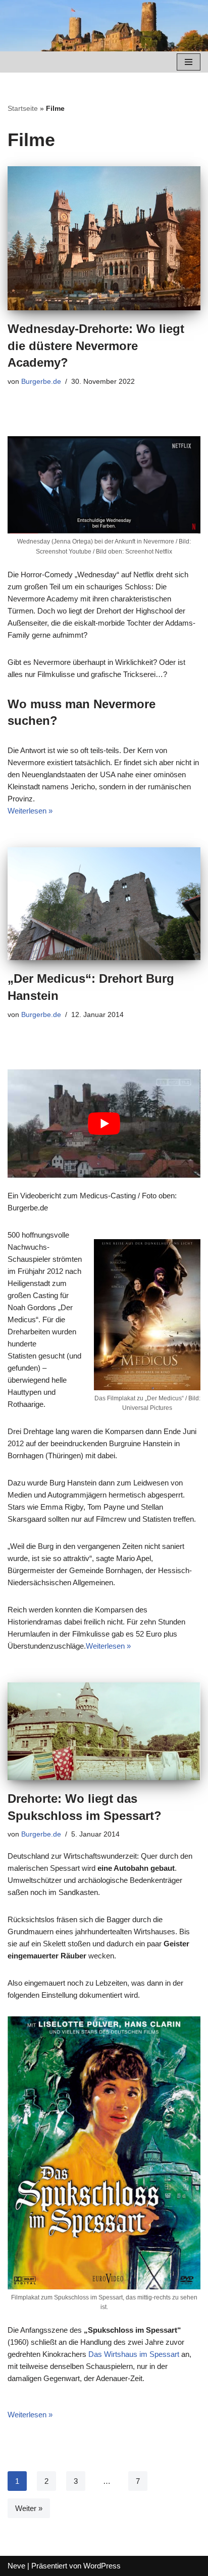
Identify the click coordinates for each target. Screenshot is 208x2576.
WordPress (102, 2566)
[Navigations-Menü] (189, 62)
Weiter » (29, 2508)
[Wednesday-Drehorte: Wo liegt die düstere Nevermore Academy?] (104, 239)
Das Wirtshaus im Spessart (134, 2354)
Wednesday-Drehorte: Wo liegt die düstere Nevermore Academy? (96, 346)
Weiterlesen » (30, 811)
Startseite (23, 108)
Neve (16, 2566)
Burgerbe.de (41, 382)
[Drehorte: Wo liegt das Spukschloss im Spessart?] (104, 1731)
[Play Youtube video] (104, 1124)
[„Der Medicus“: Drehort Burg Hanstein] (104, 904)
